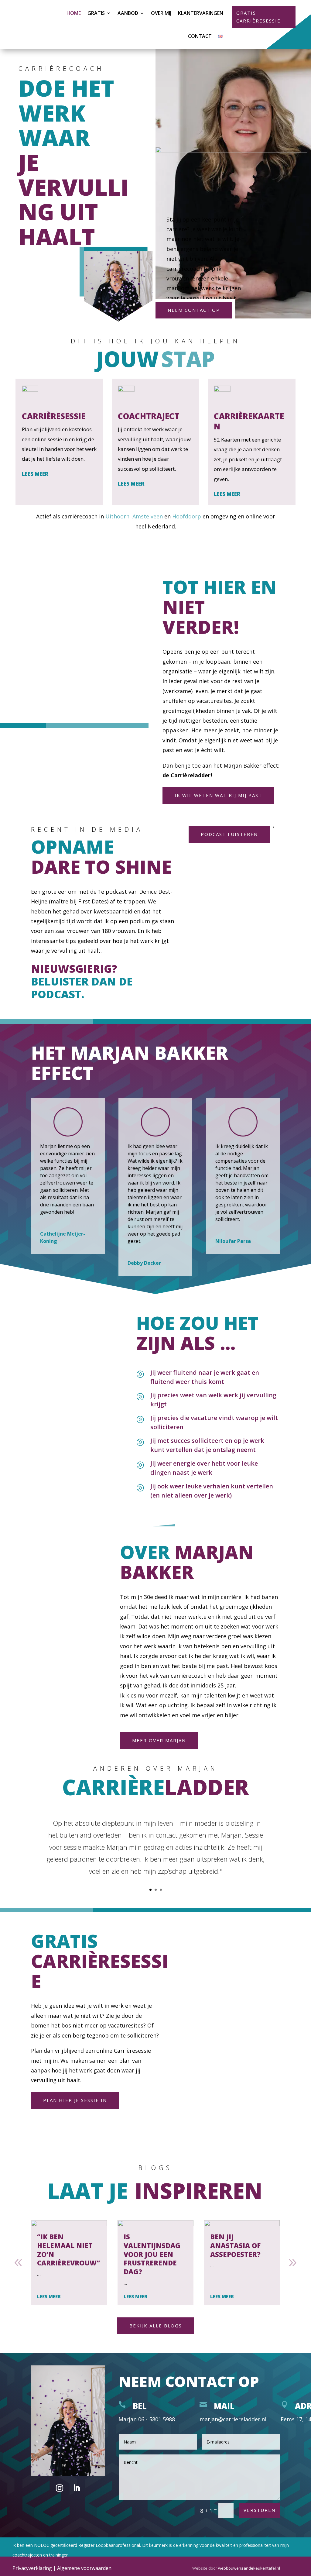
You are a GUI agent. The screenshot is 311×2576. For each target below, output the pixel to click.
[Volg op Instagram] (60, 2488)
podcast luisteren (229, 834)
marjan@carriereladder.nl (233, 2419)
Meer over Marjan (159, 1740)
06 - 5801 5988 (157, 2419)
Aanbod (128, 13)
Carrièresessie (54, 416)
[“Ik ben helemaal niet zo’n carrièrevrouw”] (69, 2223)
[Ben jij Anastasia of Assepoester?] (242, 2223)
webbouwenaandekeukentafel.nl (249, 2568)
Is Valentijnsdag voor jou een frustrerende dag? (152, 2254)
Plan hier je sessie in (75, 2100)
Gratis (96, 13)
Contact (200, 36)
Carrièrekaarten (249, 421)
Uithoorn (117, 516)
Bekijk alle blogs (156, 2326)
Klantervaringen (201, 13)
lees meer (49, 2296)
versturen (260, 2510)
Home (74, 13)
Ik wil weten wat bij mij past (218, 795)
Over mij (161, 13)
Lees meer (35, 474)
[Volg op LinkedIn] (77, 2488)
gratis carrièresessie (258, 17)
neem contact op (194, 310)
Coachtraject (149, 416)
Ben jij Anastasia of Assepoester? (235, 2245)
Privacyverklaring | (35, 2568)
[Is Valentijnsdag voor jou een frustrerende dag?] (155, 2223)
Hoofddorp (187, 516)
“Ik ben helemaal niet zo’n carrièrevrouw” (68, 2250)
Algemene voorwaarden (84, 2568)
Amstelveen (148, 516)
